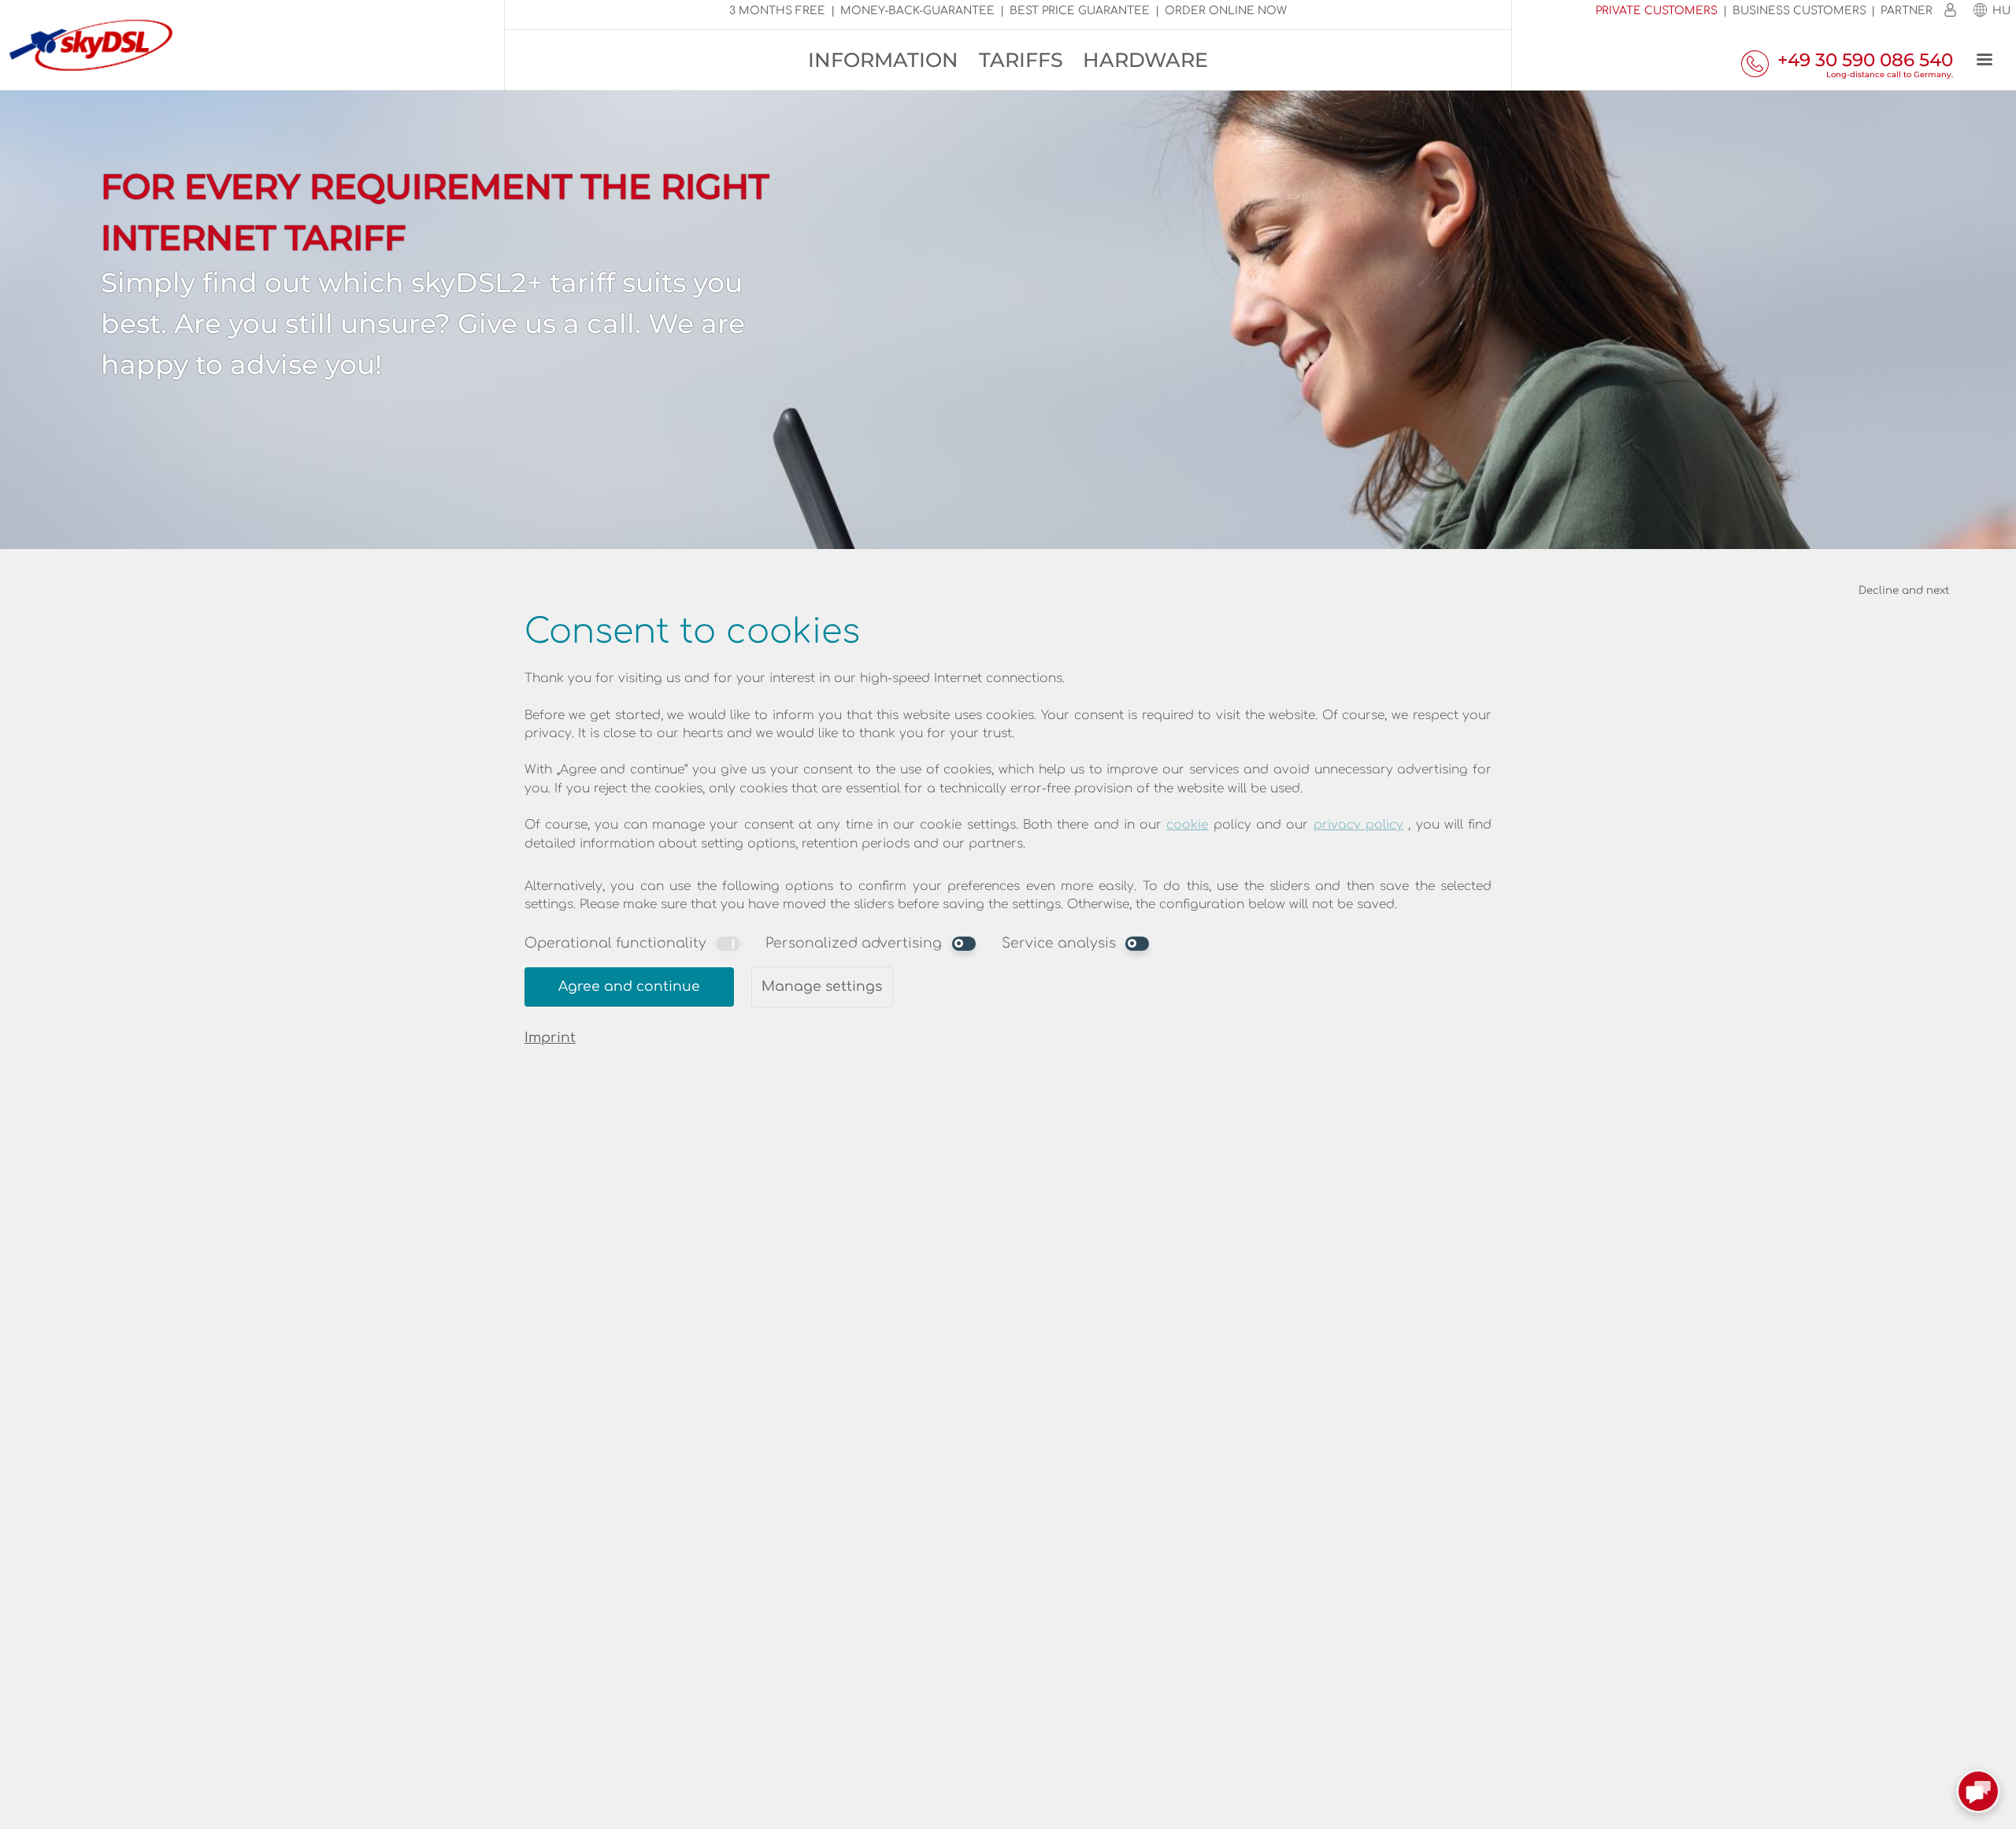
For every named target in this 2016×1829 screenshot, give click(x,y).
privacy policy (1358, 825)
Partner (1907, 11)
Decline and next (1904, 590)
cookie (1187, 825)
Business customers (1799, 11)
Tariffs (1021, 60)
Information (883, 60)
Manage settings (822, 987)
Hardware (1145, 60)
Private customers (1657, 11)
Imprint (550, 1038)
